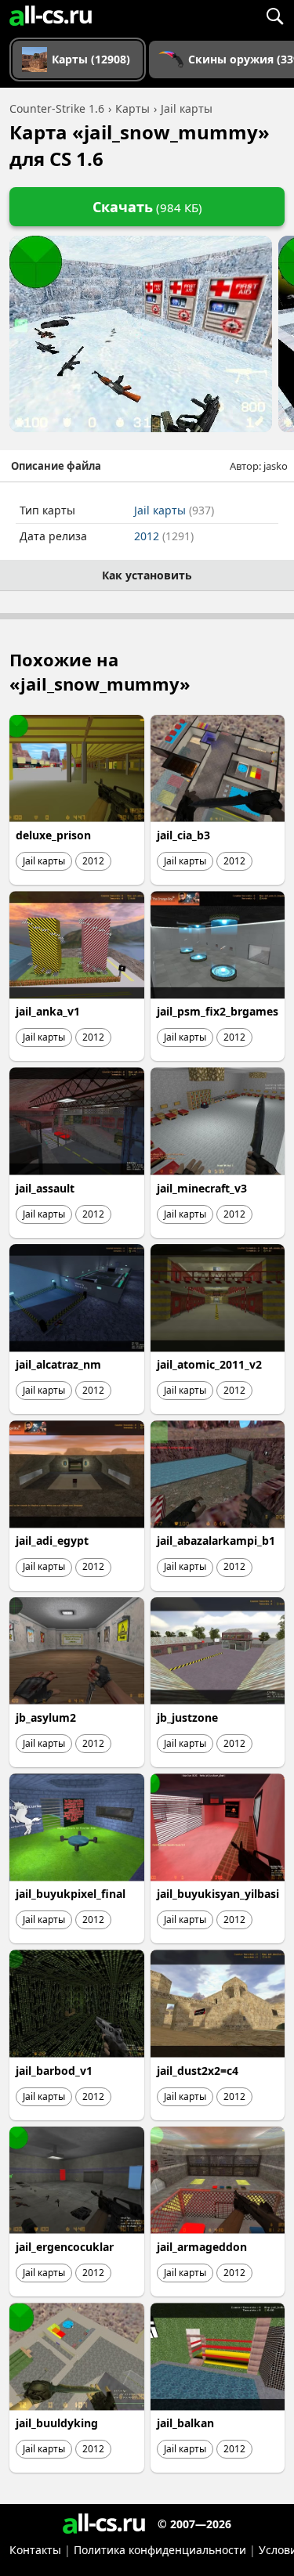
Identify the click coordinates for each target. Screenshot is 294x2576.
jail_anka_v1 (48, 1011)
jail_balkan (185, 2423)
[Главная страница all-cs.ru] (51, 16)
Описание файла (56, 466)
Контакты (35, 2550)
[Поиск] (274, 16)
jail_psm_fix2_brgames (218, 1011)
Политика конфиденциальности (160, 2550)
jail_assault (45, 1188)
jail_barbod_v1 (54, 2071)
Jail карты (174, 510)
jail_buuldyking (57, 2423)
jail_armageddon (202, 2247)
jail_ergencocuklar (65, 2247)
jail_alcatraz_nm (58, 1364)
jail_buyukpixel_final (71, 1894)
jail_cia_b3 (183, 835)
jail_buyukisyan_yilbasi (218, 1894)
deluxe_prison (53, 835)
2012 (164, 536)
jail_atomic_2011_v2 (209, 1364)
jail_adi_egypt (52, 1541)
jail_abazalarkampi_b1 (216, 1541)
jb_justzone (187, 1717)
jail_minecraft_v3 (202, 1188)
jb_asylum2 (46, 1717)
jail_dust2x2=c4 (198, 2071)
